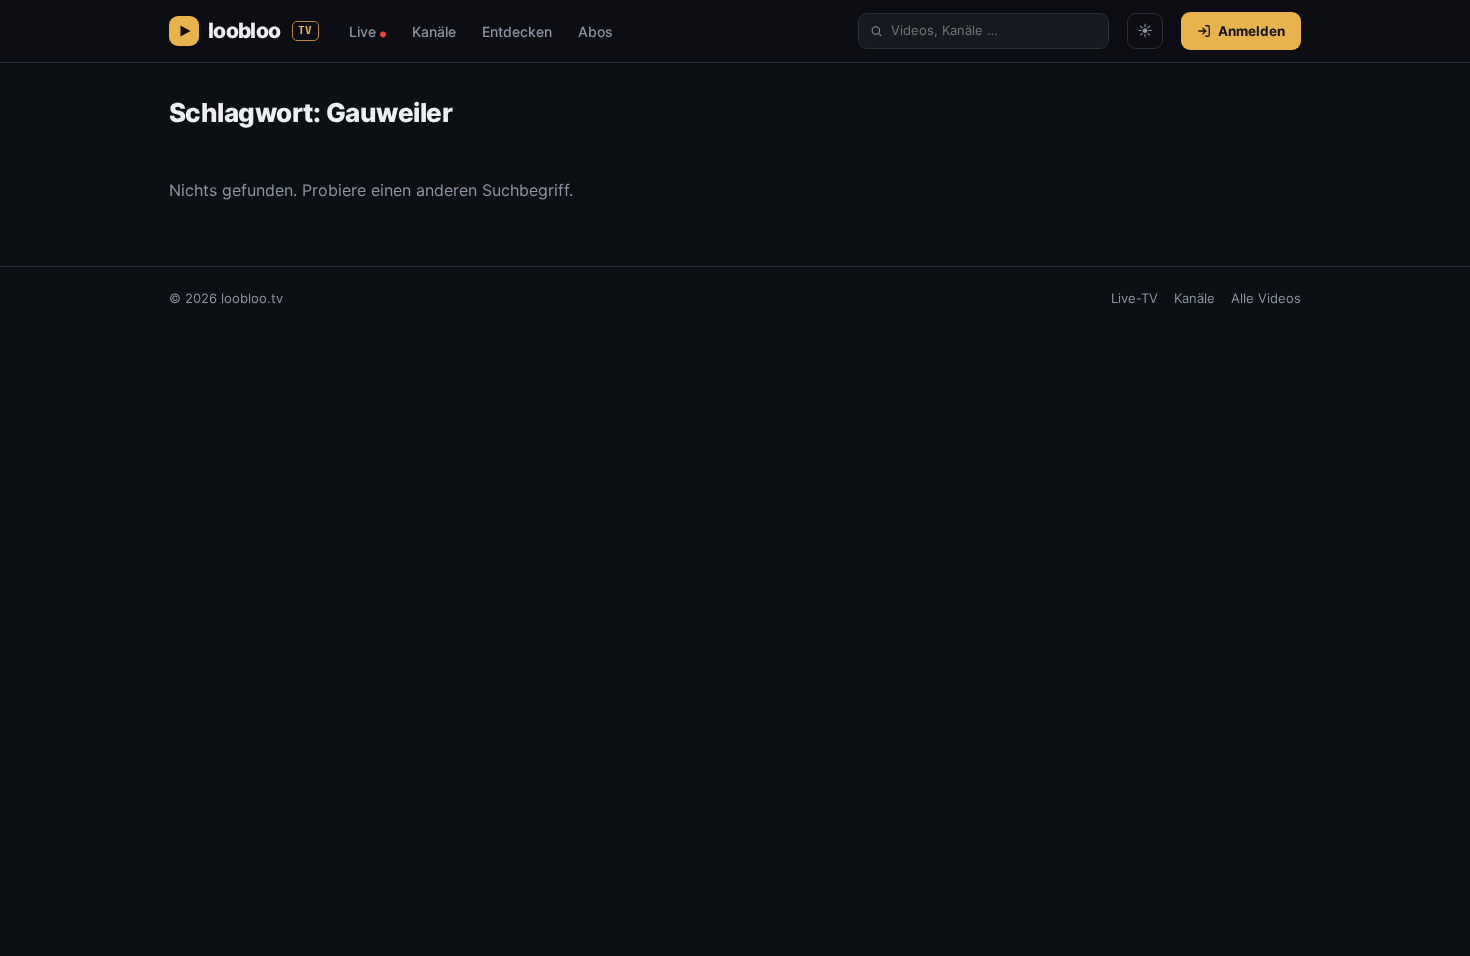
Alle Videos (1266, 298)
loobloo (260, 30)
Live (367, 31)
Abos (595, 31)
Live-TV (1134, 298)
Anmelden (1251, 31)
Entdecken (517, 31)
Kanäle (434, 31)
